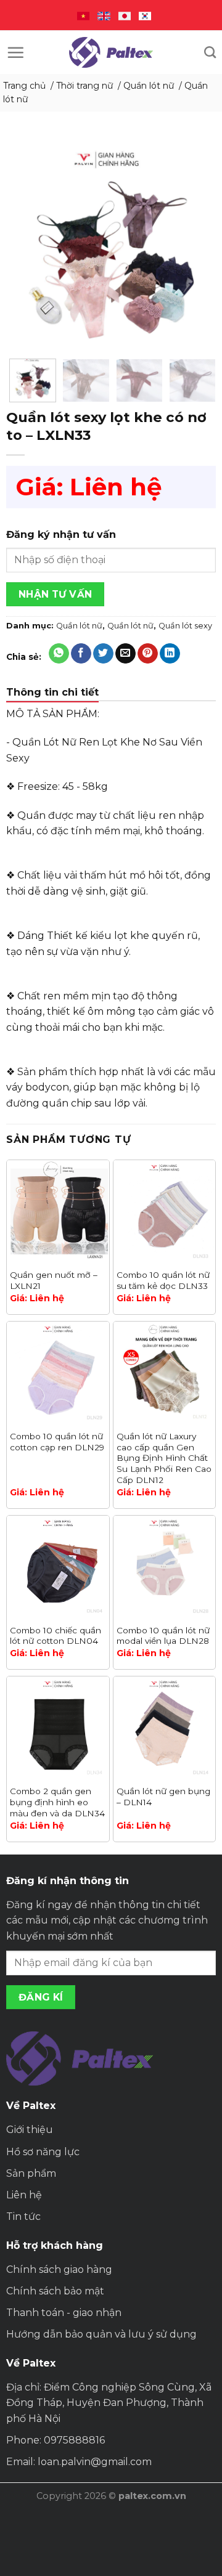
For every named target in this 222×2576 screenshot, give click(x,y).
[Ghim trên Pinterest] (148, 654)
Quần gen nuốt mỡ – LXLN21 (54, 1280)
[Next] (196, 248)
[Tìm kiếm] (210, 52)
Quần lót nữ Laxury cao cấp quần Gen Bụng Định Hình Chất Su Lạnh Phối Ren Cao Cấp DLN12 (164, 1458)
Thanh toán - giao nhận (64, 2313)
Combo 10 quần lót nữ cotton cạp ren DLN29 (57, 1442)
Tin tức (23, 2216)
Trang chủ (24, 86)
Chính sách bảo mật (55, 2291)
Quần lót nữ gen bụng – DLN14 (163, 1797)
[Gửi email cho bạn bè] (125, 654)
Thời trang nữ (84, 86)
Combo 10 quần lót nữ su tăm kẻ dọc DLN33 (163, 1280)
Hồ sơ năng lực (43, 2152)
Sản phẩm (31, 2173)
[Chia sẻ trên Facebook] (81, 654)
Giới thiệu (30, 2130)
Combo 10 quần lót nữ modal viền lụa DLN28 (163, 1636)
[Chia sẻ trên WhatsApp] (59, 654)
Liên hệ (24, 2195)
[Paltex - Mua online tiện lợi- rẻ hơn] (111, 52)
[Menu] (15, 52)
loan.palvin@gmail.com (95, 2462)
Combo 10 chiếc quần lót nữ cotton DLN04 (55, 1636)
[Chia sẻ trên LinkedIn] (170, 654)
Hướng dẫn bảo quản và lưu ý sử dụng (101, 2334)
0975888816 (74, 2440)
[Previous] (26, 248)
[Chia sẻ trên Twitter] (103, 654)
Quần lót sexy (185, 626)
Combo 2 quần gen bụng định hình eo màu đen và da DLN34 (57, 1802)
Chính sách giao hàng (59, 2269)
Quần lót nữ (149, 86)
